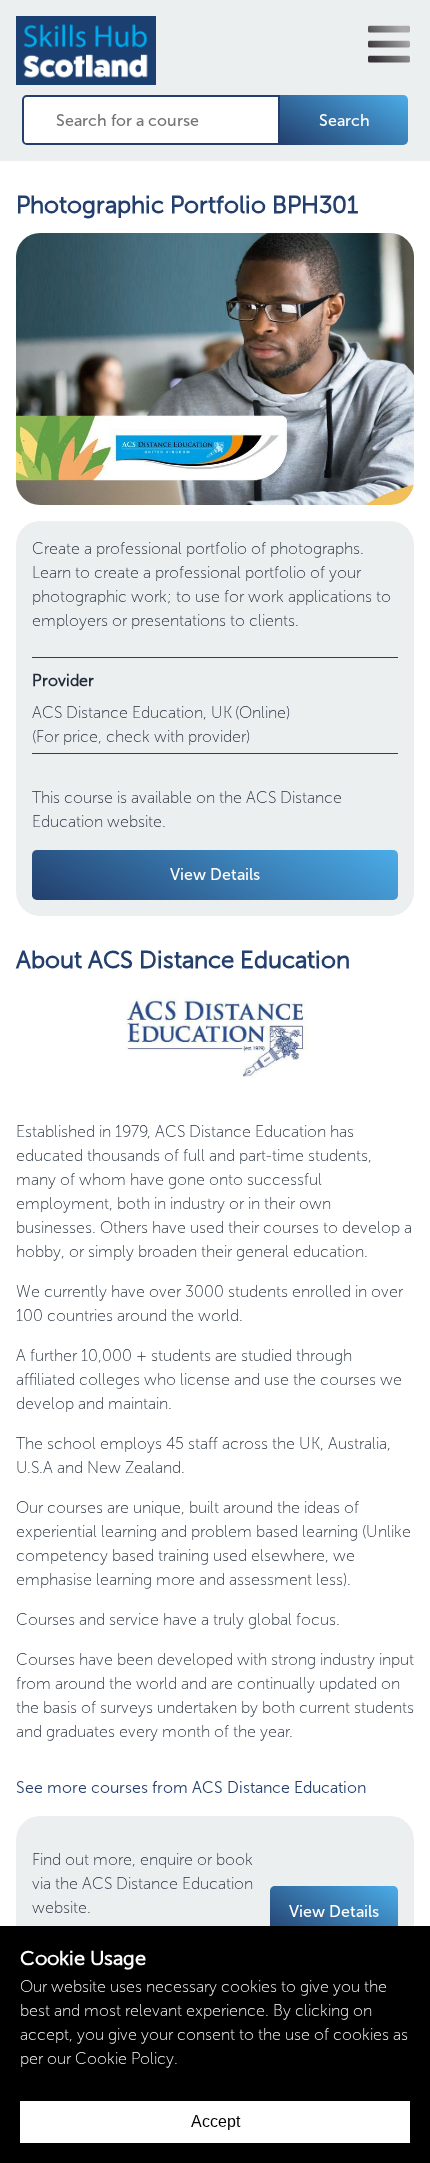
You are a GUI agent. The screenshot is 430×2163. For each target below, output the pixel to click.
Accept (215, 2121)
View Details (215, 874)
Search (344, 120)
